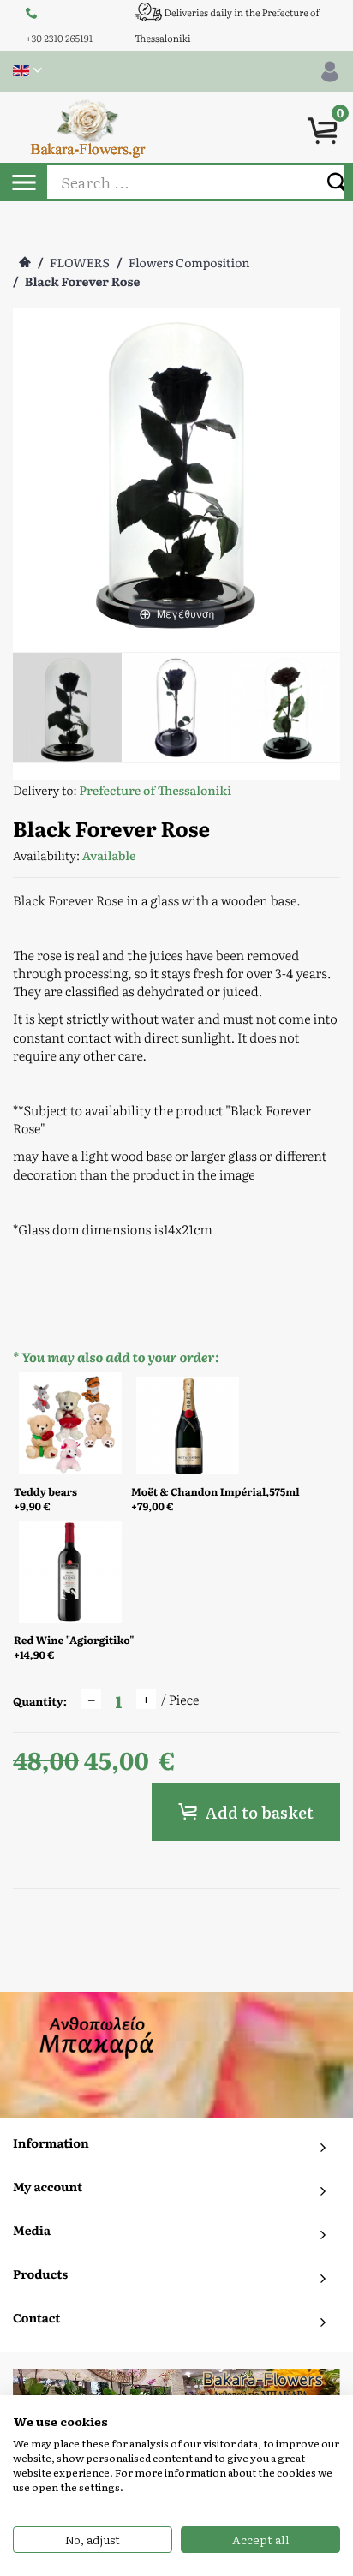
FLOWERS (80, 263)
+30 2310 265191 (59, 39)
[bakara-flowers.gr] (88, 126)
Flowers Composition (189, 263)
